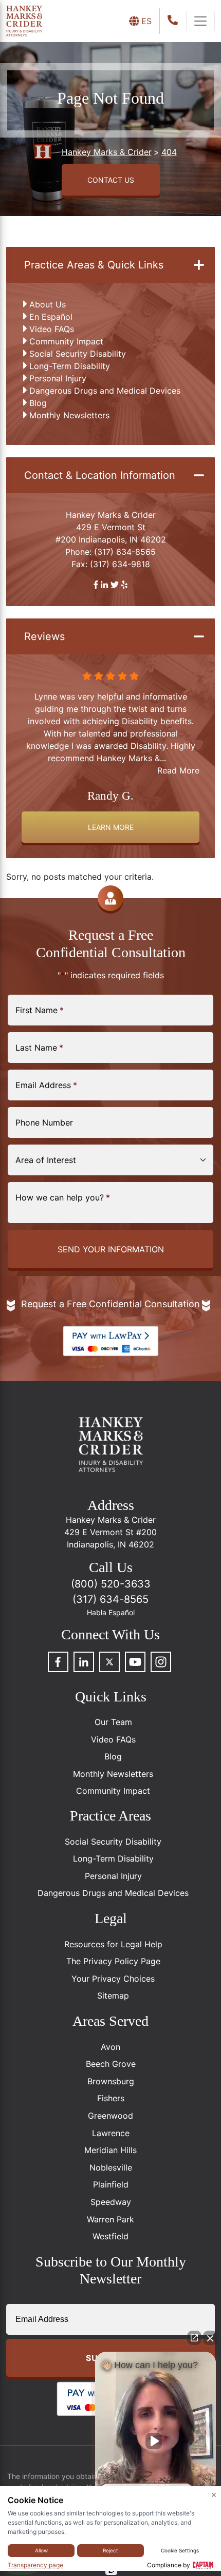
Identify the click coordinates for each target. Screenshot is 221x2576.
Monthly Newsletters (69, 415)
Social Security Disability (78, 354)
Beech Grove (111, 2064)
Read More (178, 770)
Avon (110, 2047)
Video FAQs (52, 329)
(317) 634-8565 (125, 552)
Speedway (111, 2202)
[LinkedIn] (84, 1662)
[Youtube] (135, 1662)
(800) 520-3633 (111, 1584)
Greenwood (110, 2116)
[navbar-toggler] (200, 21)
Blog (38, 403)
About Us (48, 304)
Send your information (111, 1249)
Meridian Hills (110, 2150)
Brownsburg (111, 2081)
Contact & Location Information (100, 475)
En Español (51, 317)
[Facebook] (58, 1662)
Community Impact (66, 341)
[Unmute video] (156, 2441)
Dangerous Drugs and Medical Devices (105, 391)
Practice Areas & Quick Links (94, 265)
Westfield (110, 2236)
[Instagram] (161, 1662)
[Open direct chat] (194, 2338)
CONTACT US (111, 180)
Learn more (111, 827)
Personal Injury (58, 378)
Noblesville (111, 2167)
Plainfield (111, 2184)
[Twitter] (109, 1662)
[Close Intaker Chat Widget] (210, 2338)
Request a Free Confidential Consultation (110, 1304)
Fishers (111, 2098)
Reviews (44, 636)
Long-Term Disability (70, 366)
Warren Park (110, 2219)
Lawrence (111, 2133)
